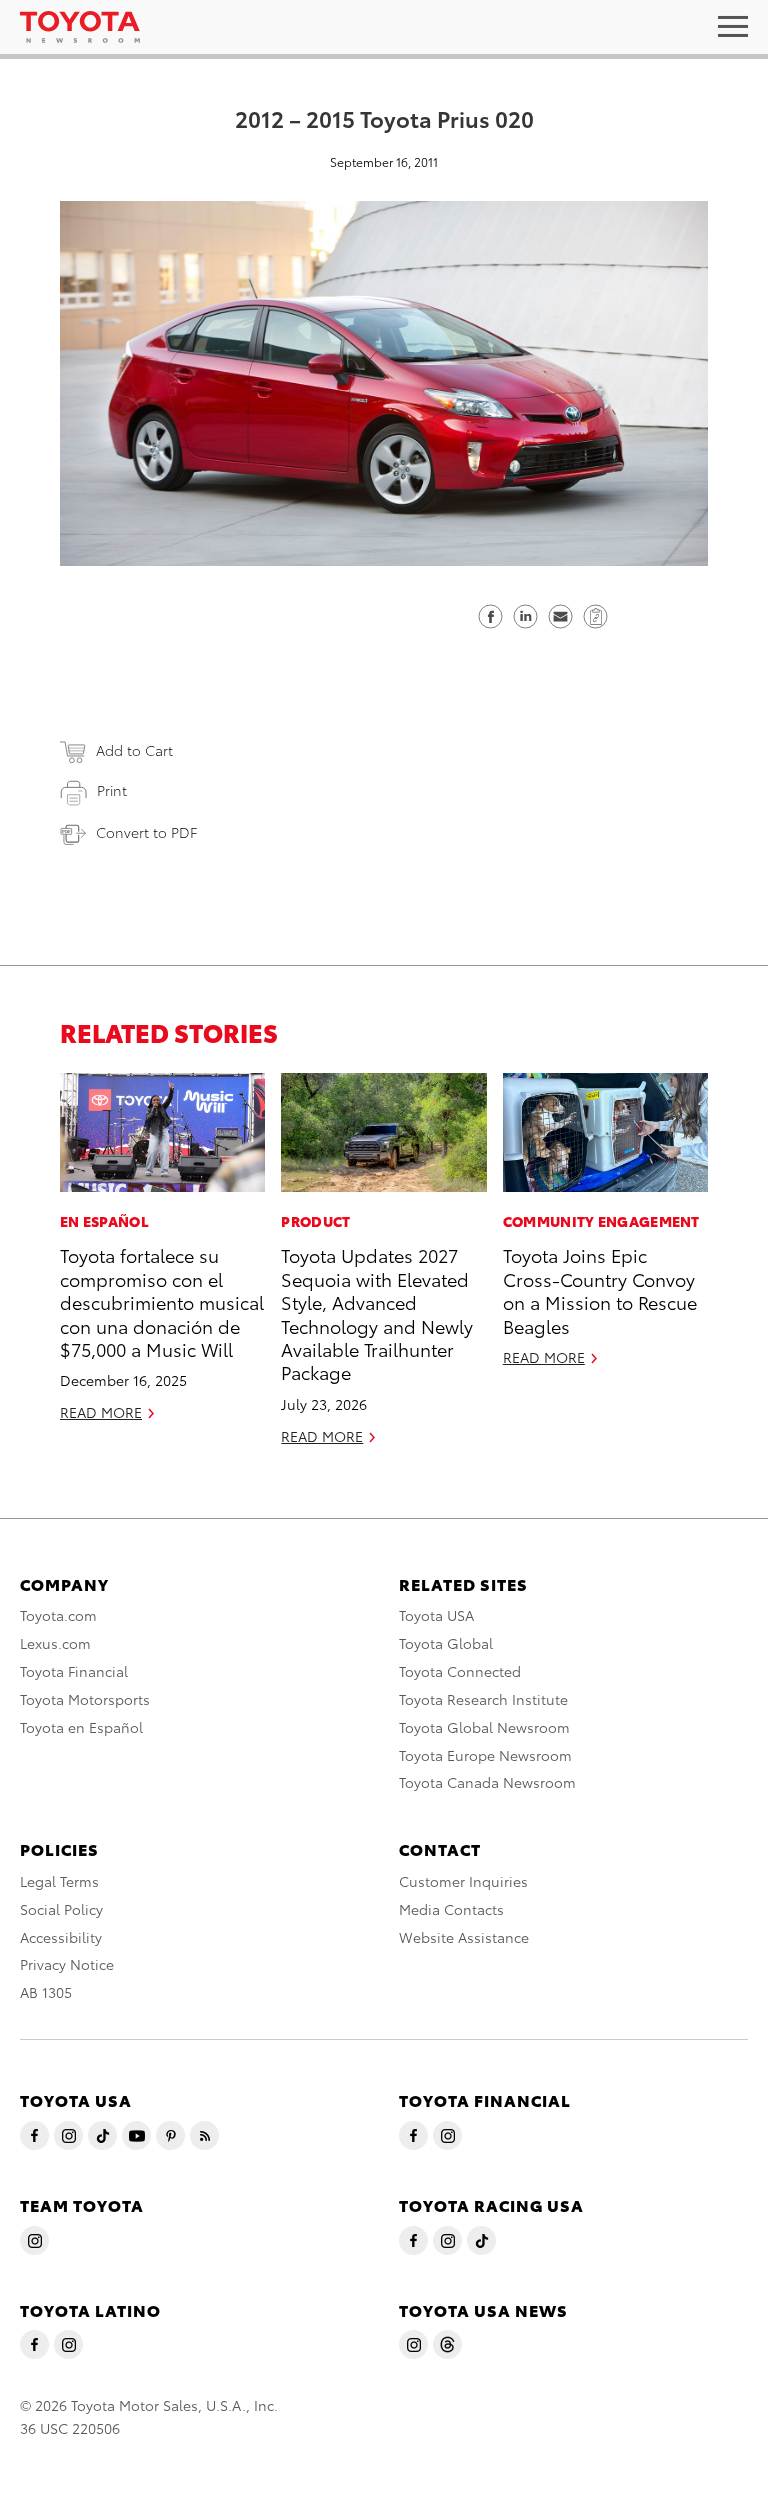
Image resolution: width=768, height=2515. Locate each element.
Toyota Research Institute (483, 1699)
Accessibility (61, 1937)
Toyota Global (446, 1643)
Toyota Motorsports (85, 1699)
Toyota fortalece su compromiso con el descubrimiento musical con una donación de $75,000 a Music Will (162, 1301)
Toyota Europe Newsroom (485, 1755)
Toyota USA (436, 1615)
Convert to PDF (146, 832)
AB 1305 (46, 1992)
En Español (104, 1221)
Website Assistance (464, 1937)
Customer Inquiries (463, 1881)
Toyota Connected (460, 1671)
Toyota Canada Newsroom (487, 1782)
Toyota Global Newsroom (484, 1727)
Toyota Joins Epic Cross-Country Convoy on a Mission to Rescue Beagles (600, 1289)
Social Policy (61, 1909)
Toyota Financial (74, 1671)
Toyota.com (58, 1615)
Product (315, 1221)
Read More (101, 1412)
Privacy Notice (67, 1964)
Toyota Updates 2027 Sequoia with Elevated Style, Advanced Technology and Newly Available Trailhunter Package (377, 1313)
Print (112, 790)
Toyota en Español (81, 1727)
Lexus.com (55, 1643)
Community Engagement (601, 1221)
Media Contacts (451, 1909)
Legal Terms (59, 1881)
